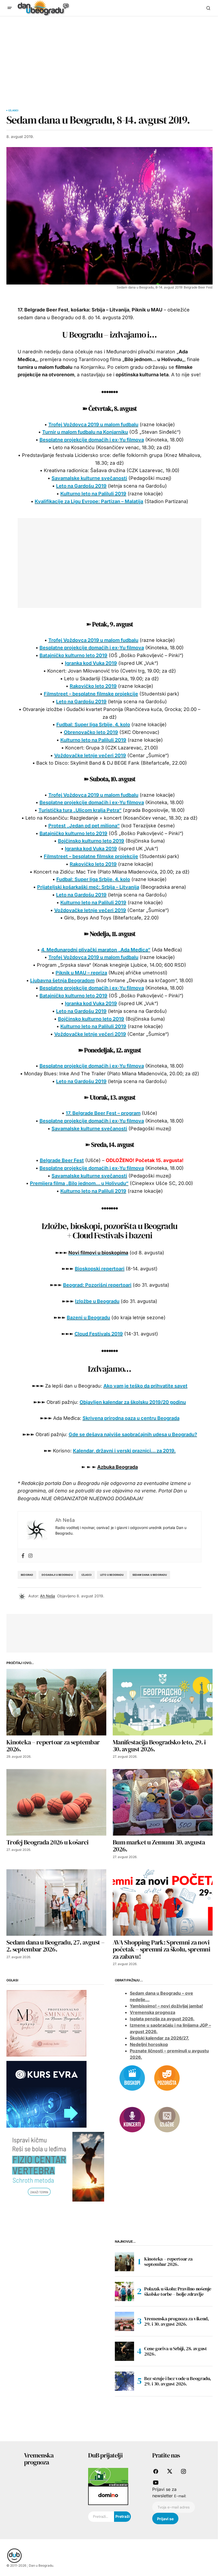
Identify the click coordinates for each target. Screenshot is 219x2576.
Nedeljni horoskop (149, 2044)
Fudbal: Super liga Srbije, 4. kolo (93, 724)
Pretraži (123, 2516)
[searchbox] (101, 2517)
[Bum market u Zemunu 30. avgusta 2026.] (163, 1802)
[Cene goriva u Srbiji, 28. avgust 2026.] (124, 2351)
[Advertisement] (109, 56)
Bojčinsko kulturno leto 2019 (91, 841)
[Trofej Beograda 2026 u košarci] (56, 1802)
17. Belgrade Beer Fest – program (103, 1113)
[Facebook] (23, 1556)
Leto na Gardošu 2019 (81, 486)
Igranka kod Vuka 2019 (91, 663)
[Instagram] (30, 1556)
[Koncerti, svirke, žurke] (132, 2119)
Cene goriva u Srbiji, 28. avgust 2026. (175, 2351)
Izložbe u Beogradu (97, 1301)
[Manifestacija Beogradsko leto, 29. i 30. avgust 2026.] (163, 1702)
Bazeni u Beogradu (88, 1317)
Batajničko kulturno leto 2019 (73, 655)
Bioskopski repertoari (100, 1269)
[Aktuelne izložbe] (167, 2119)
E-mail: (180, 2496)
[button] (10, 8)
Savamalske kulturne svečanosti (89, 478)
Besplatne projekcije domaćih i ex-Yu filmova (92, 440)
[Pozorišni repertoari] (167, 2077)
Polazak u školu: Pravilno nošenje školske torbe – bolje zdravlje (178, 2291)
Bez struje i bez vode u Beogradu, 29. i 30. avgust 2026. (178, 2381)
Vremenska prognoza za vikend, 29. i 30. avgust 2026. (177, 2321)
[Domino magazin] (108, 2495)
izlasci (87, 1575)
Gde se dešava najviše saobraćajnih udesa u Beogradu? (133, 1434)
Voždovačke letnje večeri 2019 (90, 755)
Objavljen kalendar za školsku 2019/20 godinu (133, 1402)
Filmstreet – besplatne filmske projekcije (91, 694)
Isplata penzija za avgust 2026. (162, 2019)
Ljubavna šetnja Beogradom (62, 980)
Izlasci (13, 110)
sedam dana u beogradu (150, 1575)
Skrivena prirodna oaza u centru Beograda (131, 1418)
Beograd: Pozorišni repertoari (97, 1285)
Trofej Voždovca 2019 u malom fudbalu (93, 424)
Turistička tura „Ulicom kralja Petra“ (80, 810)
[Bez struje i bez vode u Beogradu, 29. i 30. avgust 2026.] (124, 2381)
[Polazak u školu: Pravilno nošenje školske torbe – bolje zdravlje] (124, 2291)
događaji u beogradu (57, 1575)
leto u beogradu (112, 1575)
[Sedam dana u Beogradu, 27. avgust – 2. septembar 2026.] (56, 1903)
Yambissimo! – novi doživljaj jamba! (166, 2006)
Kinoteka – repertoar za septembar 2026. (168, 2261)
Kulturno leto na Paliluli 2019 (93, 494)
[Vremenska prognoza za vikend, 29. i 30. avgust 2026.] (124, 2321)
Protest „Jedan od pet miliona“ (84, 826)
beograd (27, 1575)
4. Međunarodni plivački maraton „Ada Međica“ (96, 950)
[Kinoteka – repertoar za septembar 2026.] (56, 1702)
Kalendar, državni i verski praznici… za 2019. (124, 1451)
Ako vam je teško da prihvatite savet (145, 1386)
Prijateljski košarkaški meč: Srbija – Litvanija (88, 887)
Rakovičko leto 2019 (93, 686)
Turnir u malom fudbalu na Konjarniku (85, 432)
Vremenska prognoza (152, 2012)
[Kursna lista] (46, 2023)
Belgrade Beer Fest (62, 1160)
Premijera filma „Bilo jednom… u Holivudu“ (79, 1183)
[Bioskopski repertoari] (132, 2077)
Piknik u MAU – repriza (81, 973)
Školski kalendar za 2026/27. (159, 2038)
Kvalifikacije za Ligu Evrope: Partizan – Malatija (89, 501)
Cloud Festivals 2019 (99, 1334)
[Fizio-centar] (55, 2166)
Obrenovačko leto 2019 (91, 732)
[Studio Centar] (108, 2477)
